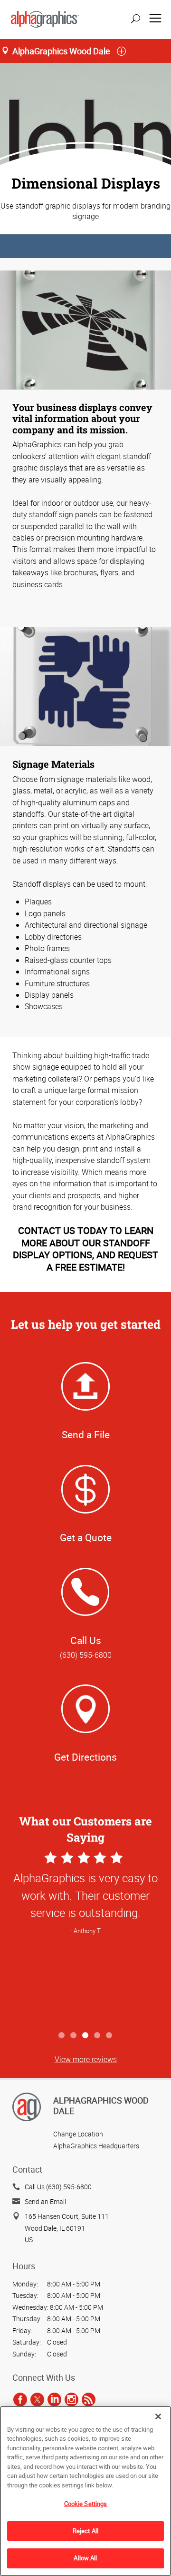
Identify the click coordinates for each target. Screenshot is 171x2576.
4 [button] (98, 2036)
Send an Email (45, 2201)
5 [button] (109, 2036)
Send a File (86, 1434)
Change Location (78, 2134)
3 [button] (86, 2036)
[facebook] (20, 2399)
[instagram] (71, 2399)
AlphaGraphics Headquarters (96, 2146)
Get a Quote (86, 1537)
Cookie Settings (86, 2504)
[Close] (158, 2416)
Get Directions (85, 1757)
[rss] (89, 2399)
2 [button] (74, 2036)
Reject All (85, 2531)
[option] (85, 1938)
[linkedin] (54, 2399)
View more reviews (86, 2059)
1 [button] (62, 2036)
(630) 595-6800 (86, 1655)
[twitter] (37, 2399)
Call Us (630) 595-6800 (58, 2187)
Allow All (85, 2558)
